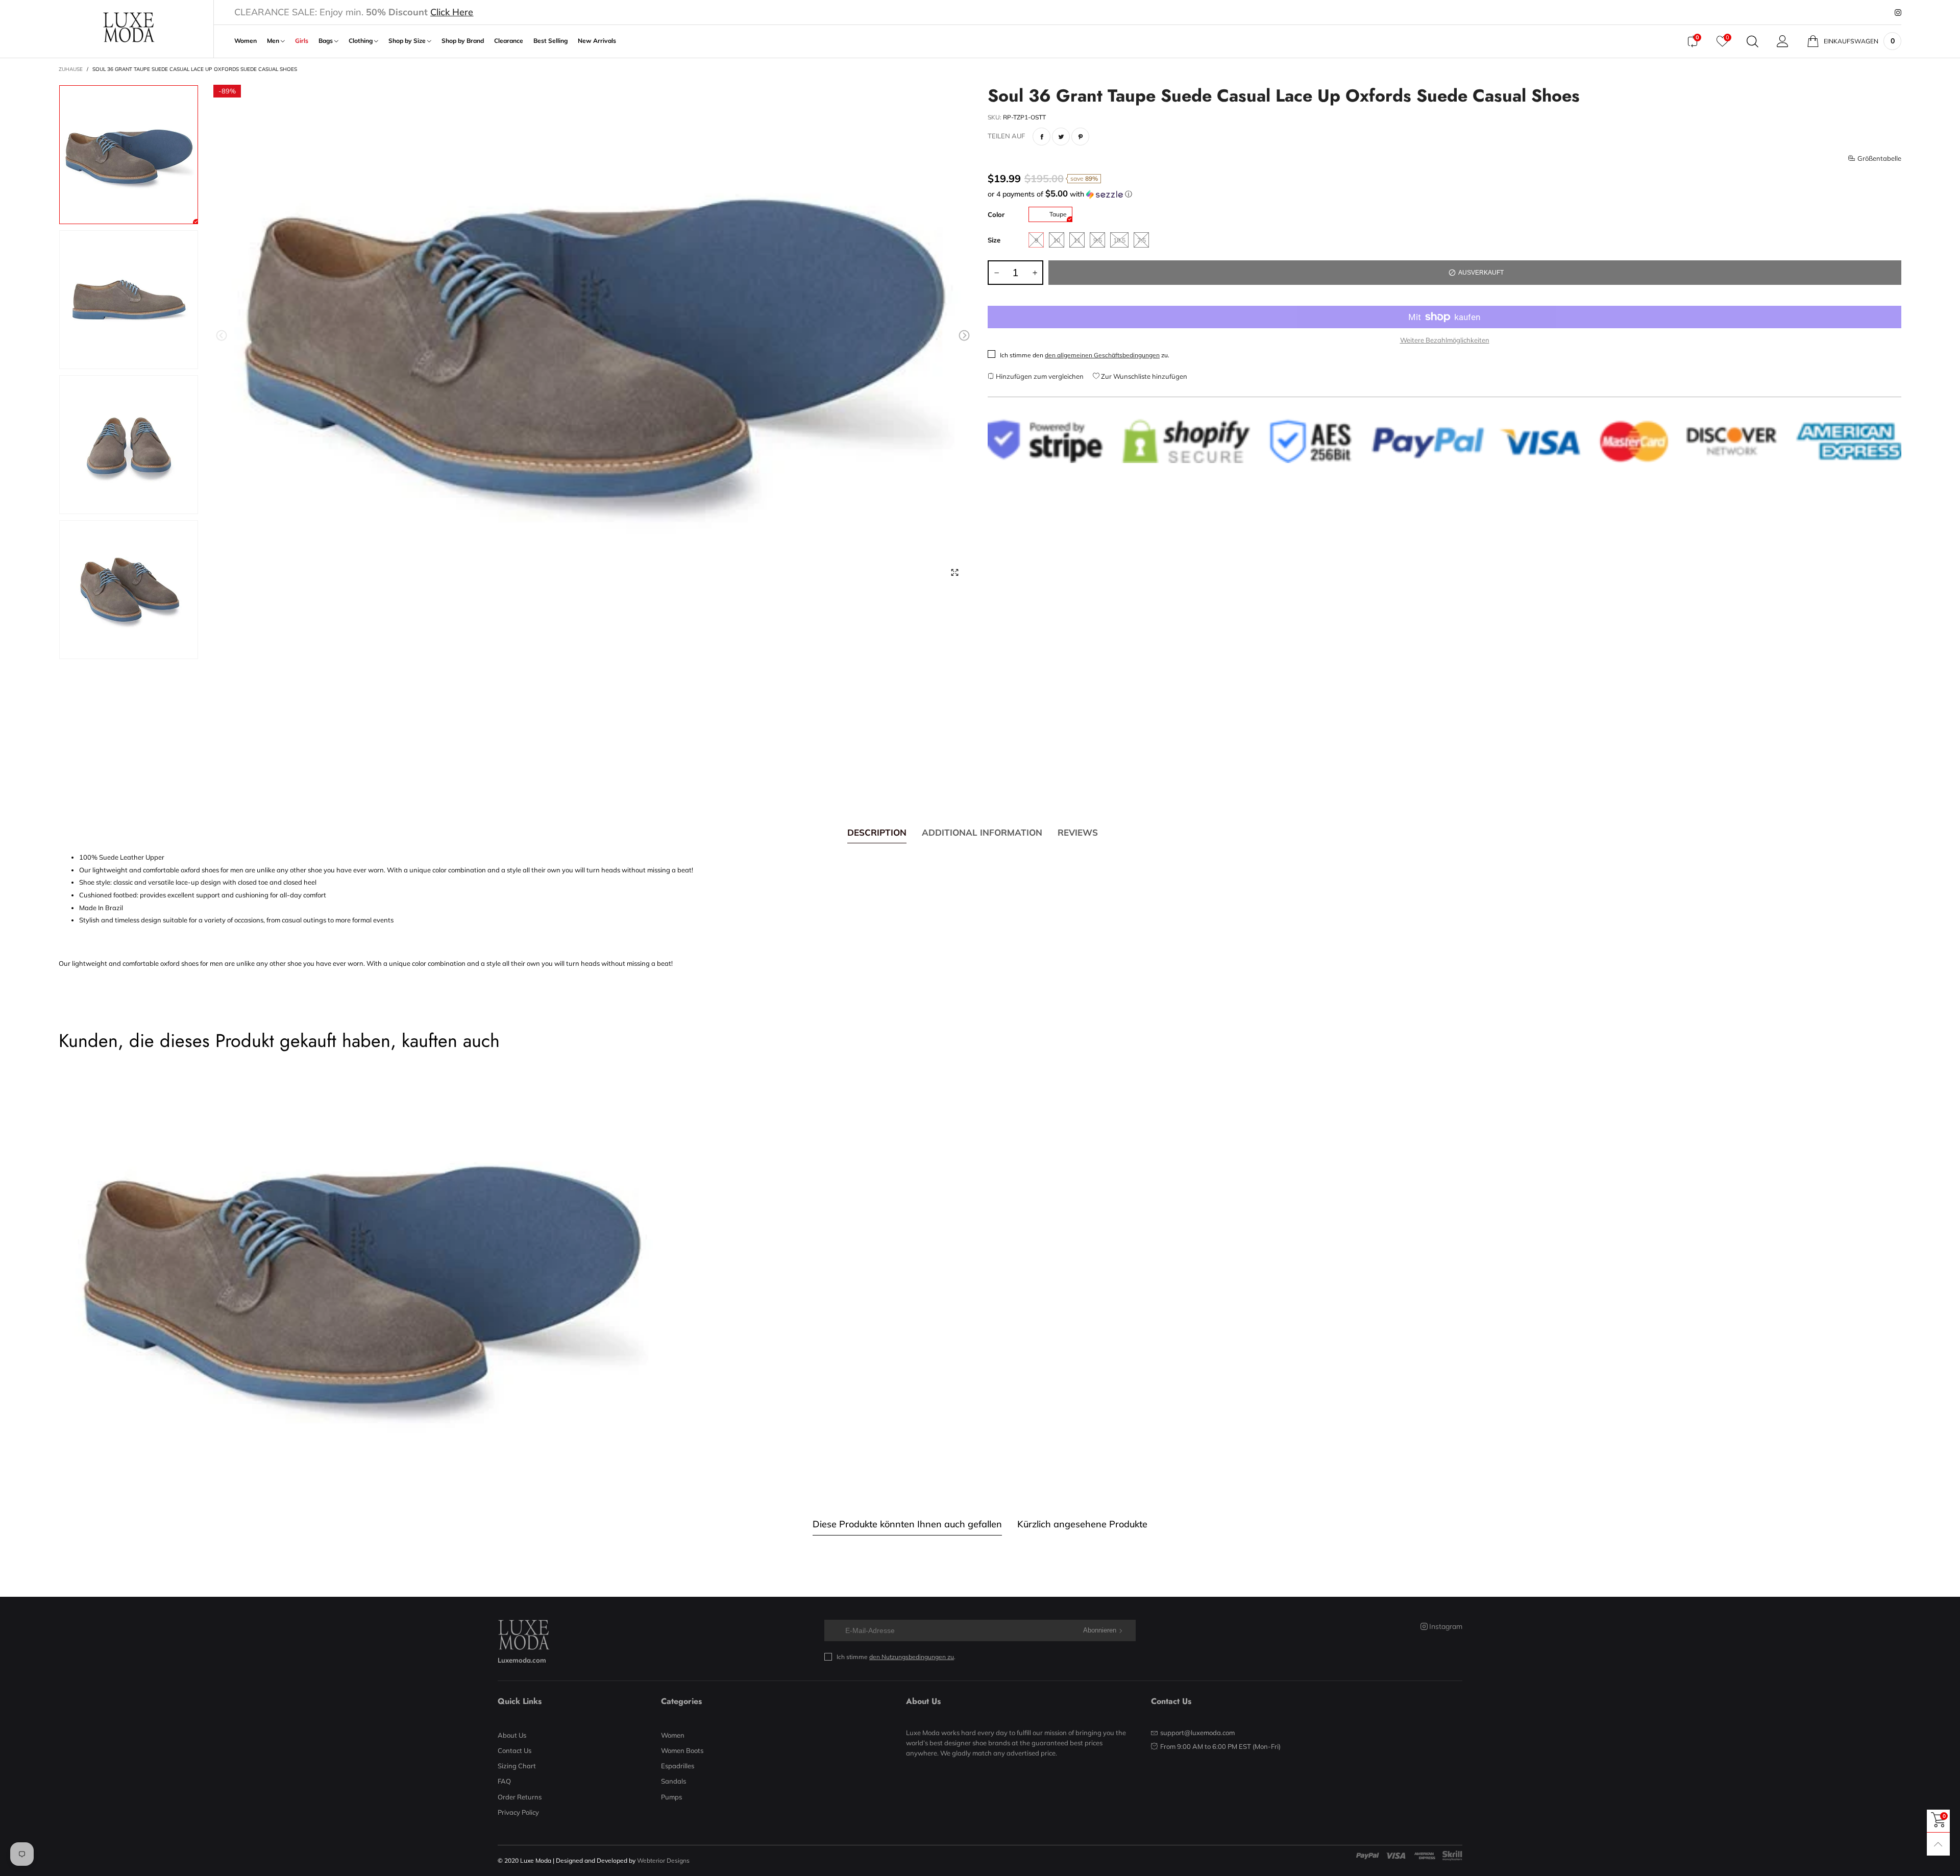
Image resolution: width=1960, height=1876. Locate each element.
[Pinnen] (1080, 137)
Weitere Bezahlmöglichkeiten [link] (1445, 340)
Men (274, 41)
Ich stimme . (896, 1657)
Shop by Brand (463, 41)
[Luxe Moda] (128, 27)
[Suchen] (1753, 41)
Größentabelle (1879, 158)
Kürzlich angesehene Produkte (1082, 1524)
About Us (512, 1735)
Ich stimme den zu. (1085, 355)
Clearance (509, 41)
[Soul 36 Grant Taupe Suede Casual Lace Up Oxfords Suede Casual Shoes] (593, 337)
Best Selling (550, 41)
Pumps (671, 1797)
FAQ (504, 1781)
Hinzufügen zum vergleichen (1039, 376)
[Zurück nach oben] (1938, 1844)
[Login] (1783, 41)
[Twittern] (1061, 137)
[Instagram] (1898, 13)
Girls (302, 41)
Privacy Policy (518, 1812)
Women (246, 41)
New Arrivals (597, 41)
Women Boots (682, 1750)
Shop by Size (408, 41)
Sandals (673, 1781)
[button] (222, 336)
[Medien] (954, 572)
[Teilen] (1042, 137)
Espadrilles (678, 1766)
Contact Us (514, 1750)
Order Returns (520, 1797)
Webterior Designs (663, 1860)
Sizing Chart (517, 1766)
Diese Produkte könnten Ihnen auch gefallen (907, 1524)
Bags (326, 41)
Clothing (361, 41)
